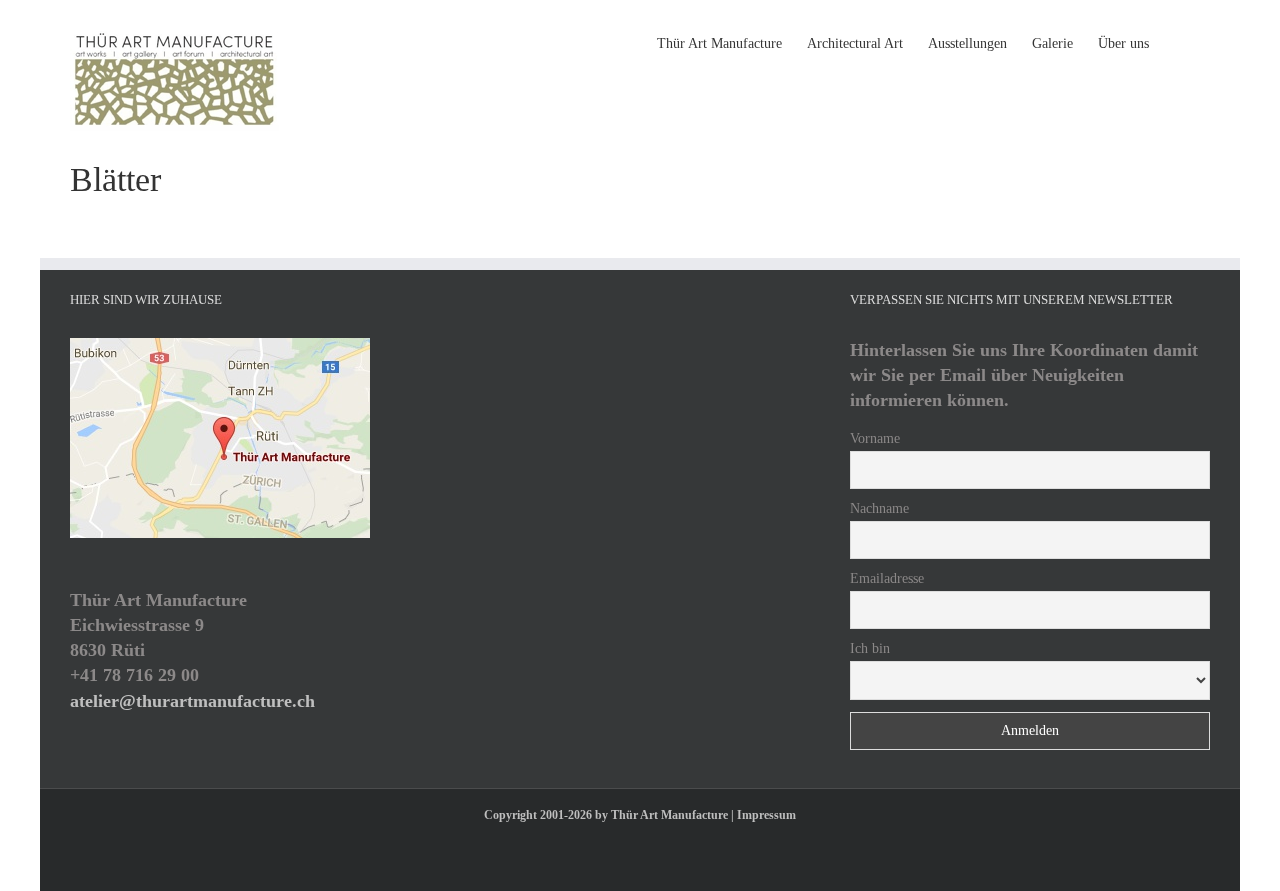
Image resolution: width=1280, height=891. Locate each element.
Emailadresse (887, 578)
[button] (1179, 42)
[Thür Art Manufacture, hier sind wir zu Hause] (220, 347)
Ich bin (870, 648)
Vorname (875, 438)
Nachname (879, 508)
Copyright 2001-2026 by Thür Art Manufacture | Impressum (640, 815)
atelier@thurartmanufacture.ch (192, 701)
